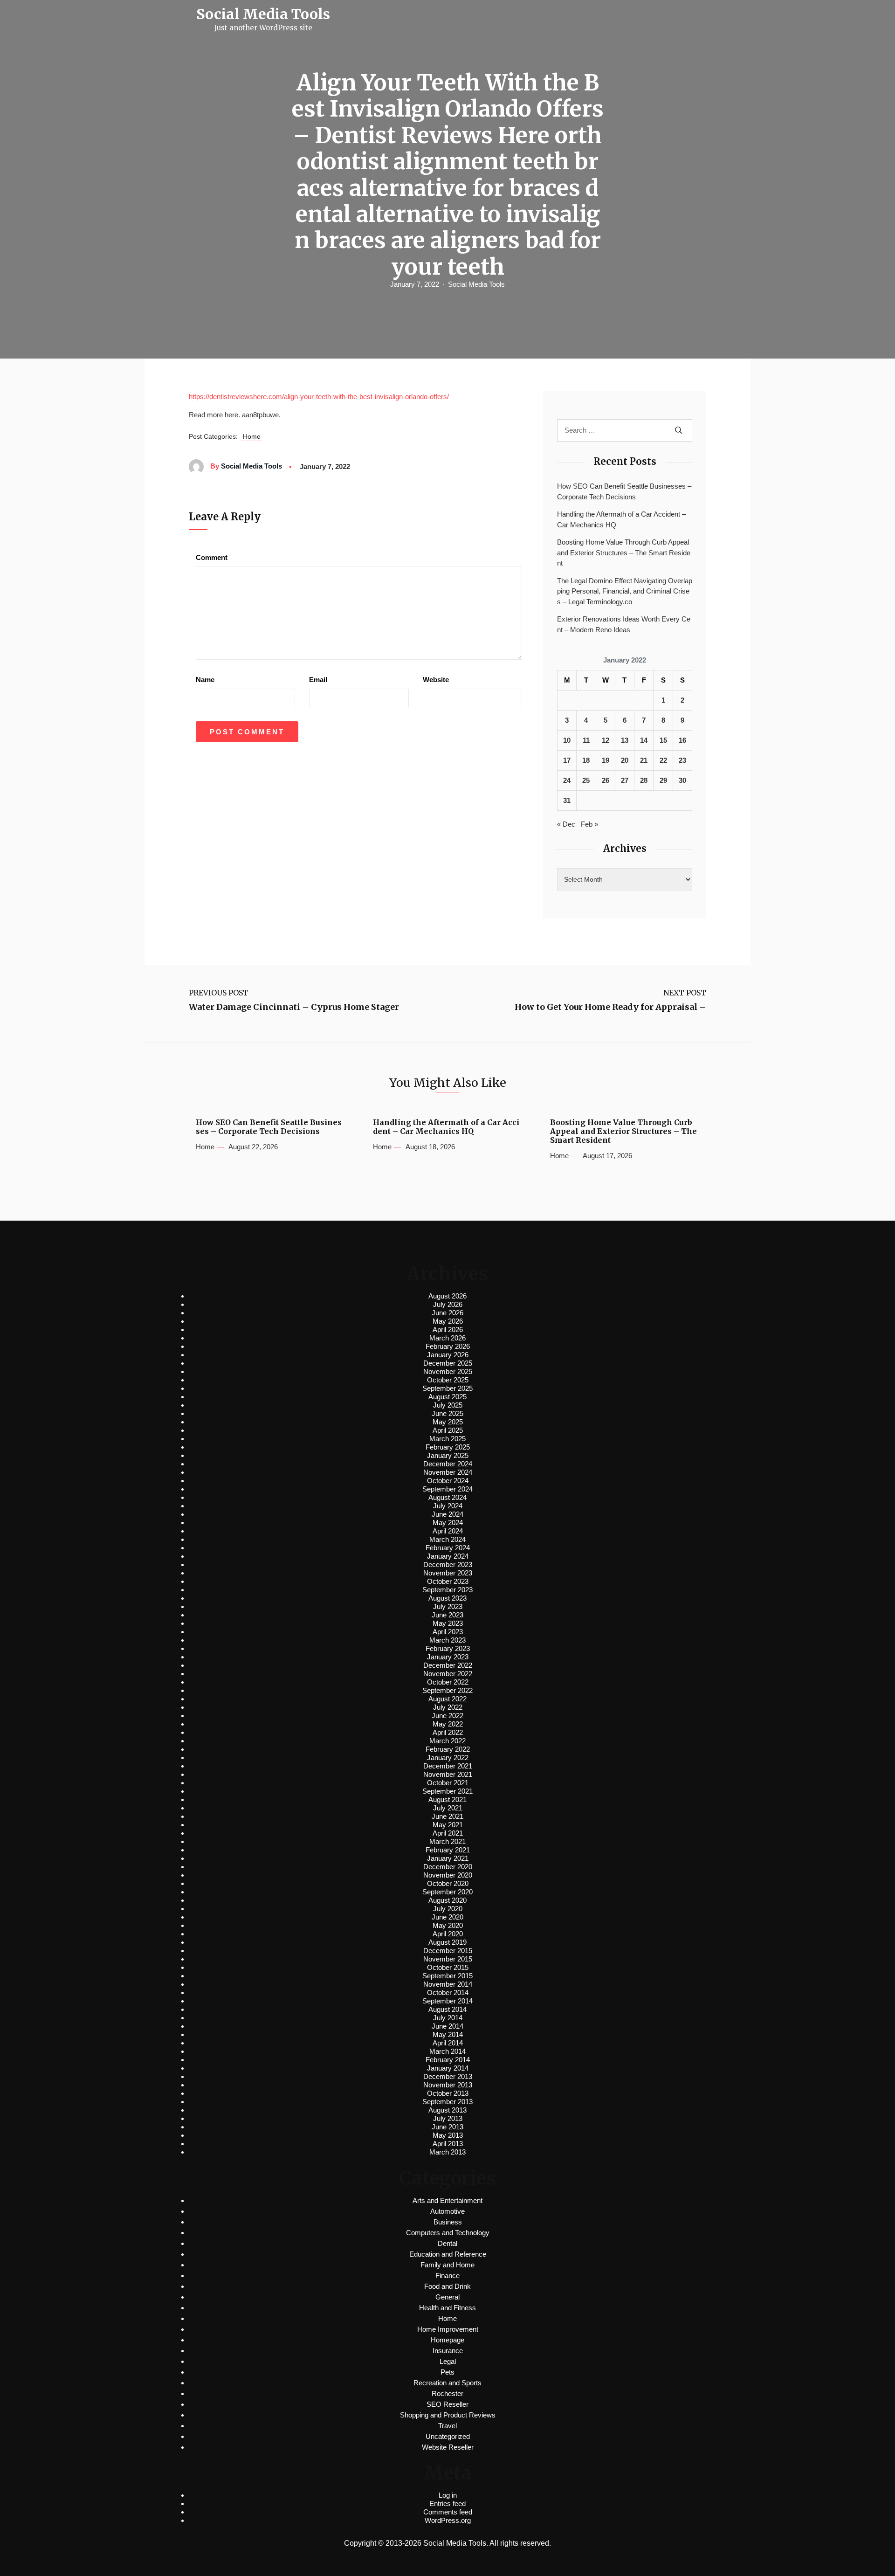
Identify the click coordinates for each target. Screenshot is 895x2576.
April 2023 (448, 1632)
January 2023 (448, 1657)
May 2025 (448, 1422)
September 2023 (447, 1590)
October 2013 (448, 2093)
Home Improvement (448, 2329)
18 (586, 760)
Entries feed (447, 2503)
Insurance (448, 2351)
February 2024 (448, 1548)
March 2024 (447, 1539)
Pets (447, 2372)
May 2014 (448, 2034)
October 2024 (448, 1481)
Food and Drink (447, 2286)
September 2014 (447, 2001)
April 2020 (448, 1934)
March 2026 (447, 1338)
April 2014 (448, 2043)
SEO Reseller (447, 2404)
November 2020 (448, 1875)
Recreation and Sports (447, 2383)
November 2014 (448, 1984)
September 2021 (447, 1791)
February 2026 (448, 1346)
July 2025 (448, 1405)
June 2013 (447, 2127)
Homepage (447, 2340)
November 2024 (448, 1472)
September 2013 (447, 2102)
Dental (447, 2243)
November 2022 (448, 1674)
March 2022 (447, 1741)
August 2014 (447, 2009)
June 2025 (447, 1413)
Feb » (589, 824)
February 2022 (448, 1749)
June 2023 (447, 1615)
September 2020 (447, 1892)
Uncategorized (448, 2436)
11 (586, 740)
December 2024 (448, 1464)
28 (644, 780)
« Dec (566, 824)
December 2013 (448, 2076)
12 (606, 740)
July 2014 (448, 2018)
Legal (448, 2361)
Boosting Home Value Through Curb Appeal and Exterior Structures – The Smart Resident (624, 552)
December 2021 (448, 1766)
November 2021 (448, 1774)
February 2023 (448, 1648)
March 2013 (447, 2152)
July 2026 (448, 1304)
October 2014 (448, 1992)
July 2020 (448, 1909)
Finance (447, 2276)
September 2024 (447, 1489)
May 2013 (448, 2135)
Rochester (447, 2393)
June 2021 (447, 1816)
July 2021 (448, 1808)
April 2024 (448, 1531)
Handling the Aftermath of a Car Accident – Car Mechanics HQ (621, 519)
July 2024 (448, 1506)
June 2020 (447, 1917)
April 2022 (448, 1732)
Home (252, 436)
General (447, 2297)
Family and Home (447, 2265)
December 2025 (448, 1363)
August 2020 (447, 1900)
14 (644, 740)
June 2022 (447, 1716)
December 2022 (448, 1665)
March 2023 (447, 1640)
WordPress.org (448, 2520)
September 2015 (447, 1976)
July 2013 (448, 2118)
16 (682, 740)
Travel (447, 2426)
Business (448, 2222)
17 (567, 760)
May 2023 (448, 1623)
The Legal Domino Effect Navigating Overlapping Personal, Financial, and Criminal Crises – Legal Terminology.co (625, 591)
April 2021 (448, 1833)
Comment (212, 557)
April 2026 (448, 1329)
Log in (448, 2495)
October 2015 (448, 1967)
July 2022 (448, 1707)
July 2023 (448, 1606)
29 (663, 780)
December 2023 (448, 1564)
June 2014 (447, 2026)
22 (663, 760)
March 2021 (447, 1841)
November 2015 (448, 1959)
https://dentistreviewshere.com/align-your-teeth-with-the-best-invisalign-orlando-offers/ (319, 397)
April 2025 (448, 1430)
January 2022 (448, 1758)
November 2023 (448, 1573)
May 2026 (448, 1321)
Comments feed (448, 2512)
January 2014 (448, 2068)
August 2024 (447, 1497)
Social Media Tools (476, 284)
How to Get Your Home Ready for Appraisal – (610, 1007)
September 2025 (447, 1388)
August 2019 (447, 1942)
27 (625, 780)
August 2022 (447, 1699)
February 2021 (448, 1850)
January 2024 (448, 1556)
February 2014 (448, 2060)
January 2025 (448, 1455)
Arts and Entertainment (447, 2200)
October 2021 (448, 1783)
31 (567, 800)
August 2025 (447, 1397)
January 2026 (448, 1355)
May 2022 (448, 1724)
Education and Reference (448, 2254)
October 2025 (448, 1380)
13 (625, 740)
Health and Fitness (447, 2308)
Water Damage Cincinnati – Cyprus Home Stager (294, 1007)
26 (606, 780)
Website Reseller (448, 2447)
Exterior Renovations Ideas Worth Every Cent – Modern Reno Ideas (624, 624)
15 (663, 740)
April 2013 (448, 2144)
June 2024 (447, 1514)
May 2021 (448, 1825)
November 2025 (448, 1371)
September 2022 (447, 1690)
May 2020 (448, 1925)
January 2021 (448, 1858)
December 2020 (448, 1867)
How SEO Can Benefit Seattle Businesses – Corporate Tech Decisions (624, 491)
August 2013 (447, 2110)
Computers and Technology (448, 2233)
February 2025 (448, 1447)
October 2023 (448, 1581)
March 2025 (447, 1439)
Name (205, 680)
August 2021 (447, 1799)
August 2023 (447, 1598)
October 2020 (448, 1883)
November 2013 (448, 2085)
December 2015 (448, 1951)
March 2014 (447, 2051)
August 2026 (447, 1296)
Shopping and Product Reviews (448, 2415)
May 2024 (448, 1523)
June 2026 (447, 1313)
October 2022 (448, 1682)
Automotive (447, 2211)
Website (436, 680)
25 (586, 780)
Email (318, 680)
